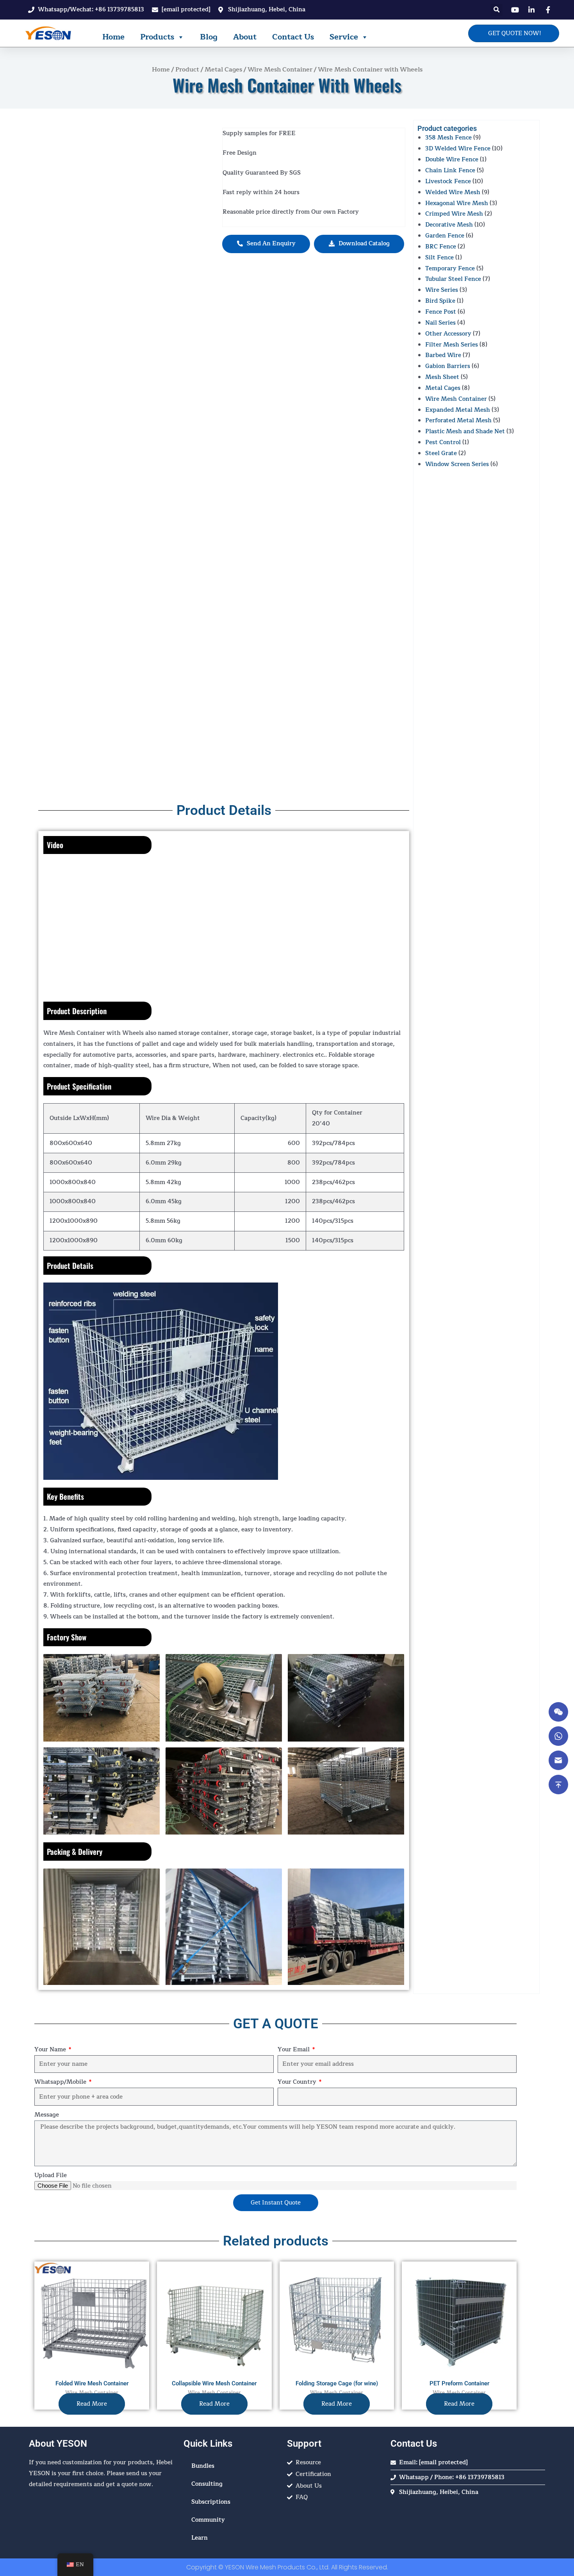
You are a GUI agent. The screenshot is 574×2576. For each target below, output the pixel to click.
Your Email (294, 2050)
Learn (200, 2538)
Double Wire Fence (452, 160)
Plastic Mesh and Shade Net (465, 431)
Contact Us (293, 37)
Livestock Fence (448, 181)
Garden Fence (445, 236)
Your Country (298, 2082)
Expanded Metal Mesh (458, 410)
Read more (92, 2404)
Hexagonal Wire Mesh (457, 203)
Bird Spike (440, 301)
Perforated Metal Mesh (458, 421)
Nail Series (440, 323)
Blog (209, 37)
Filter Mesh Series (452, 345)
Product (187, 70)
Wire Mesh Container (280, 70)
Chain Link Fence (450, 171)
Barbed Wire (443, 355)
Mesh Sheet (442, 377)
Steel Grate (441, 453)
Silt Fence (439, 258)
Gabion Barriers (448, 366)
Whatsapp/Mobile (61, 2082)
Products (157, 37)
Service (344, 37)
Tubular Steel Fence (453, 279)
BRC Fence (441, 247)
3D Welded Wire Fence (458, 149)
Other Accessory (448, 334)
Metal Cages (223, 70)
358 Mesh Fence (448, 138)
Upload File (51, 2175)
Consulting (207, 2484)
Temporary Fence (450, 269)
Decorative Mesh (449, 225)
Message (47, 2115)
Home (113, 37)
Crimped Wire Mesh (454, 214)
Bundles (203, 2466)
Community (208, 2520)
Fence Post (441, 312)
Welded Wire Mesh (453, 192)
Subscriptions (211, 2502)
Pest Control (443, 442)
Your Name (51, 2050)
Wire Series (442, 290)
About (245, 37)
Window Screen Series (457, 464)
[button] (496, 10)
